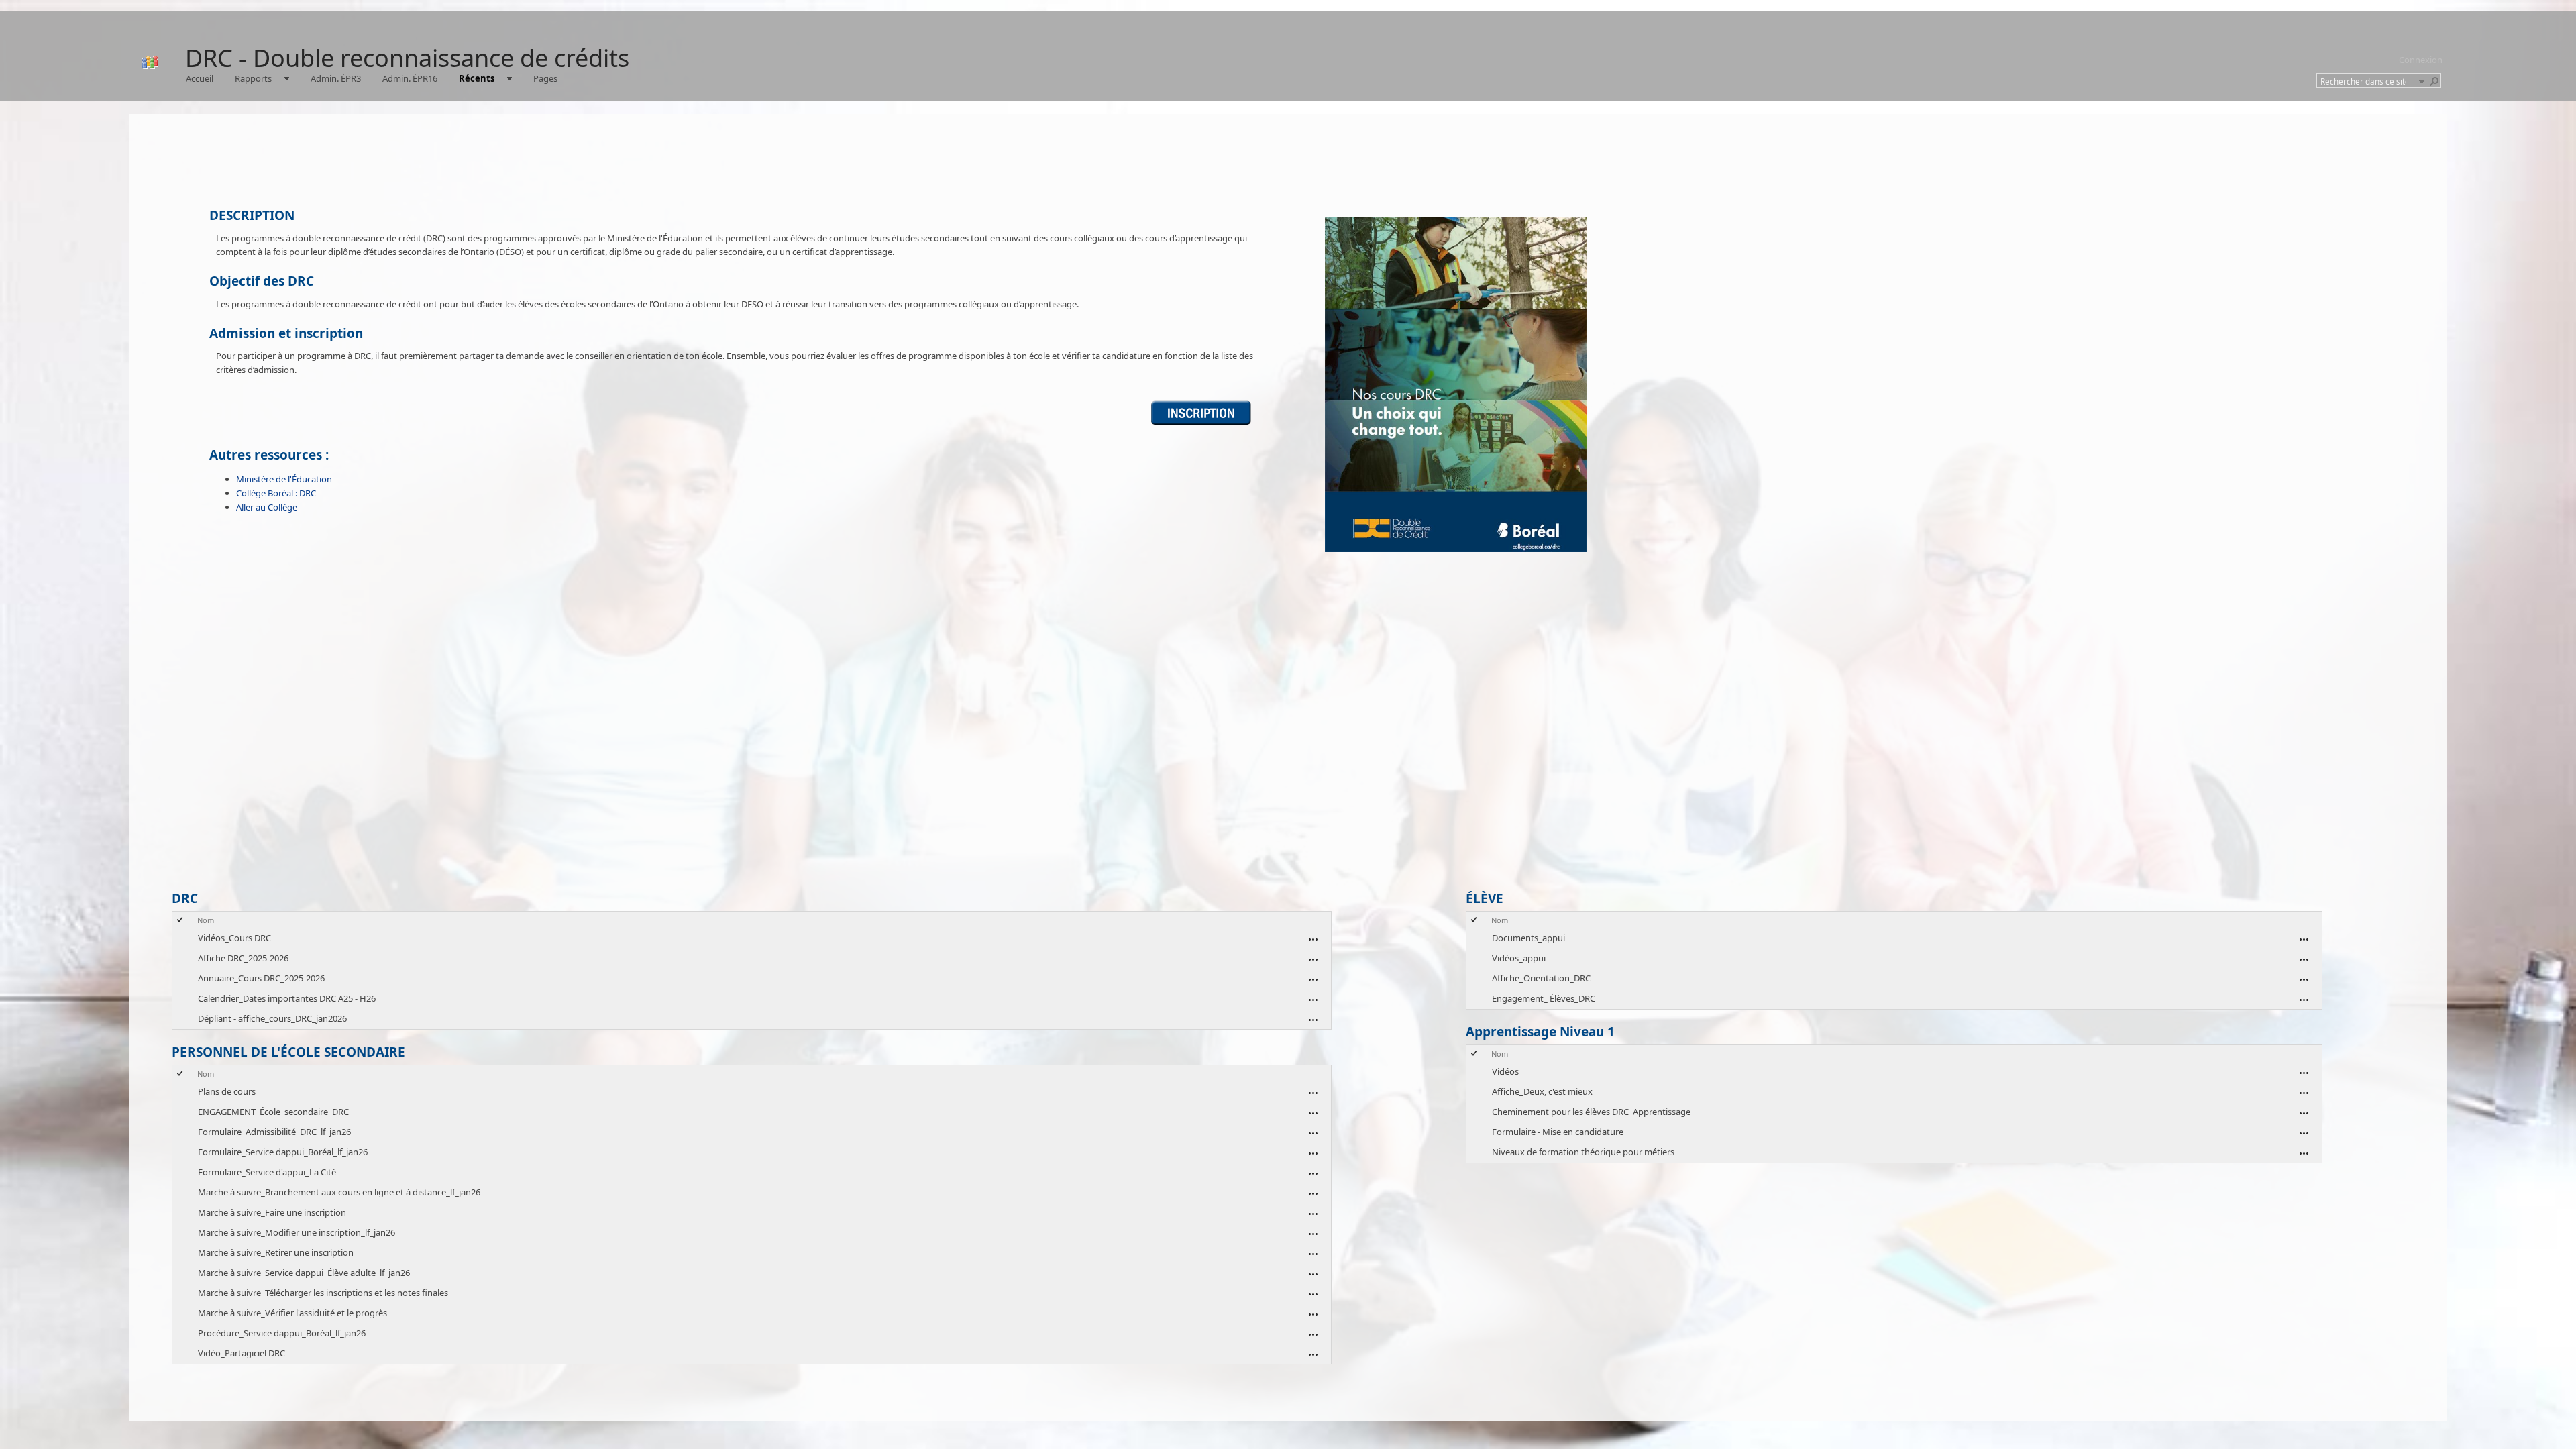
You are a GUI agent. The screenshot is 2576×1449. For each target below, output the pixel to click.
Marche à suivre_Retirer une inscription (276, 1252)
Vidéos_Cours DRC (234, 938)
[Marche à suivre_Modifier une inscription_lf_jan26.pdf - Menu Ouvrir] (1313, 1234)
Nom (206, 920)
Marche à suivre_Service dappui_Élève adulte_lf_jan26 (304, 1273)
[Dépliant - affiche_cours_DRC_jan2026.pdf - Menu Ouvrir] (1313, 1020)
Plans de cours (227, 1091)
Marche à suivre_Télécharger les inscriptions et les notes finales (323, 1293)
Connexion (2421, 60)
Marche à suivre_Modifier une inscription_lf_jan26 (297, 1232)
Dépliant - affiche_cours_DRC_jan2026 (272, 1018)
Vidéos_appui (1519, 958)
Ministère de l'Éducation (284, 479)
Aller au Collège (267, 507)
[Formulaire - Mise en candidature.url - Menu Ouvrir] (2304, 1133)
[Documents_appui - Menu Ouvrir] (2304, 939)
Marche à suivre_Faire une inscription (272, 1212)
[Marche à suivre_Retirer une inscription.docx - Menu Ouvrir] (1313, 1254)
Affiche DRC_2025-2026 (243, 958)
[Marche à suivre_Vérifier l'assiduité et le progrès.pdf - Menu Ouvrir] (1313, 1314)
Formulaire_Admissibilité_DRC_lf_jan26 (274, 1132)
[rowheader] (183, 938)
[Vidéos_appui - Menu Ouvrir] (2304, 959)
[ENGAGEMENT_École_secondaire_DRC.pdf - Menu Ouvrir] (1313, 1113)
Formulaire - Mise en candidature (1558, 1132)
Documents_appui (1528, 938)
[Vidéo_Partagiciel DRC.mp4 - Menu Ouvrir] (1313, 1354)
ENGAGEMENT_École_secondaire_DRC (273, 1112)
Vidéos (1505, 1071)
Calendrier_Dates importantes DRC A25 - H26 (287, 998)
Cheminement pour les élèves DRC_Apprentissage (1591, 1112)
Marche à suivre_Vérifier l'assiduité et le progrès (292, 1313)
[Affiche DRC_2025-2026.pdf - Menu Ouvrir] (1313, 959)
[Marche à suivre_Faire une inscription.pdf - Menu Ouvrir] (1313, 1214)
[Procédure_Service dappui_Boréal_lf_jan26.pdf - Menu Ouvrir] (1313, 1334)
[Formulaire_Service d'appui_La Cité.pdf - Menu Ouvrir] (1313, 1173)
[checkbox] (181, 920)
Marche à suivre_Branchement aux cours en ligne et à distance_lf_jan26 (339, 1192)
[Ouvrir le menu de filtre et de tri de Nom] (202, 930)
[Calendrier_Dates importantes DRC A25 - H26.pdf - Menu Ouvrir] (1313, 1000)
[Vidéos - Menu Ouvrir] (2304, 1073)
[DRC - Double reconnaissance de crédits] (150, 62)
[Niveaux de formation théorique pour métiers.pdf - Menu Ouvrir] (2304, 1153)
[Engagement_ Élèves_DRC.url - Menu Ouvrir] (2304, 1000)
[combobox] (2367, 81)
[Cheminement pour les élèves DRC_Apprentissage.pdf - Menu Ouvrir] (2304, 1113)
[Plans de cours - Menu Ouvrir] (1313, 1093)
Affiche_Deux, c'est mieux (1542, 1091)
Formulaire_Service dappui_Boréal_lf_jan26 (283, 1152)
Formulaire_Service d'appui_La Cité (267, 1172)
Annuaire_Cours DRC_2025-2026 (261, 978)
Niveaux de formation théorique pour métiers (1583, 1152)
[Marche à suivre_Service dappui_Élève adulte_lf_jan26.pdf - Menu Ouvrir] (1313, 1274)
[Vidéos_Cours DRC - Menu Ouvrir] (1313, 939)
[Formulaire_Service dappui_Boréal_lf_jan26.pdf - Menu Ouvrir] (1313, 1153)
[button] (2421, 80)
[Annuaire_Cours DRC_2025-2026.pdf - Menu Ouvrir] (1313, 979)
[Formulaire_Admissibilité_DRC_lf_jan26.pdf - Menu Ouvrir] (1313, 1133)
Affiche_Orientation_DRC (1541, 978)
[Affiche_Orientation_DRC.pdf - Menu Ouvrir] (2304, 979)
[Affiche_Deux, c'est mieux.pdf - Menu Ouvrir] (2304, 1093)
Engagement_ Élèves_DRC (1544, 998)
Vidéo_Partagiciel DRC (241, 1353)
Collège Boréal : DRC (276, 493)
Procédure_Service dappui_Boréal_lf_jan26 (282, 1333)
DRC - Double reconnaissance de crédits (407, 58)
